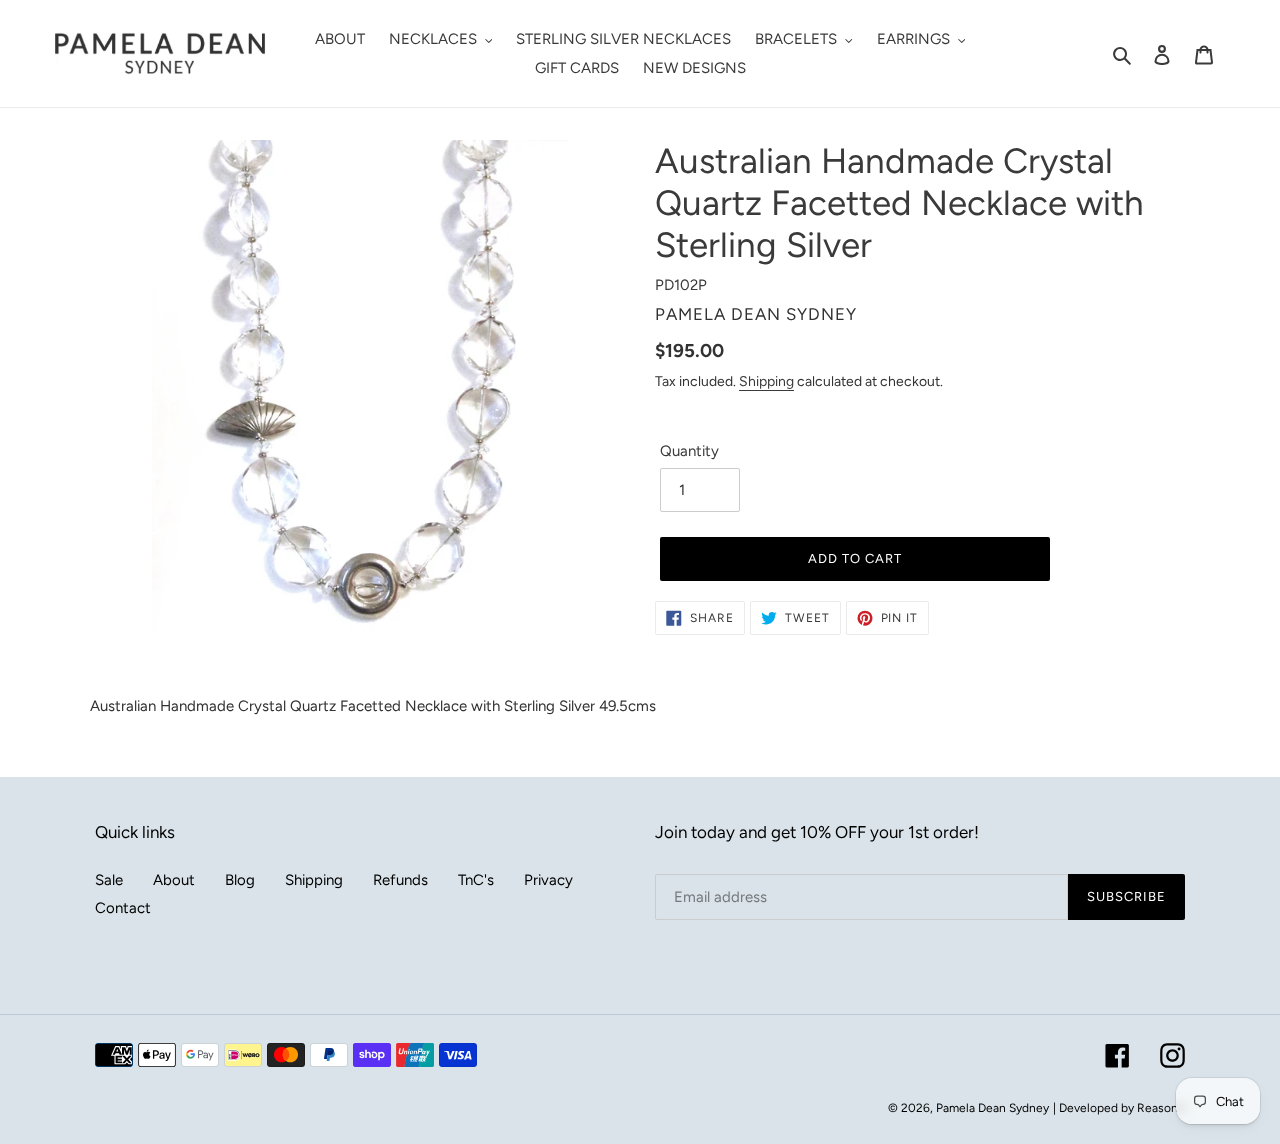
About (174, 880)
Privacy (548, 880)
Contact (123, 908)
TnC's (476, 880)
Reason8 (1161, 1108)
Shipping (766, 381)
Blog (240, 880)
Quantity (689, 451)
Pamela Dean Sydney (992, 1108)
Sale (109, 880)
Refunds (400, 880)
